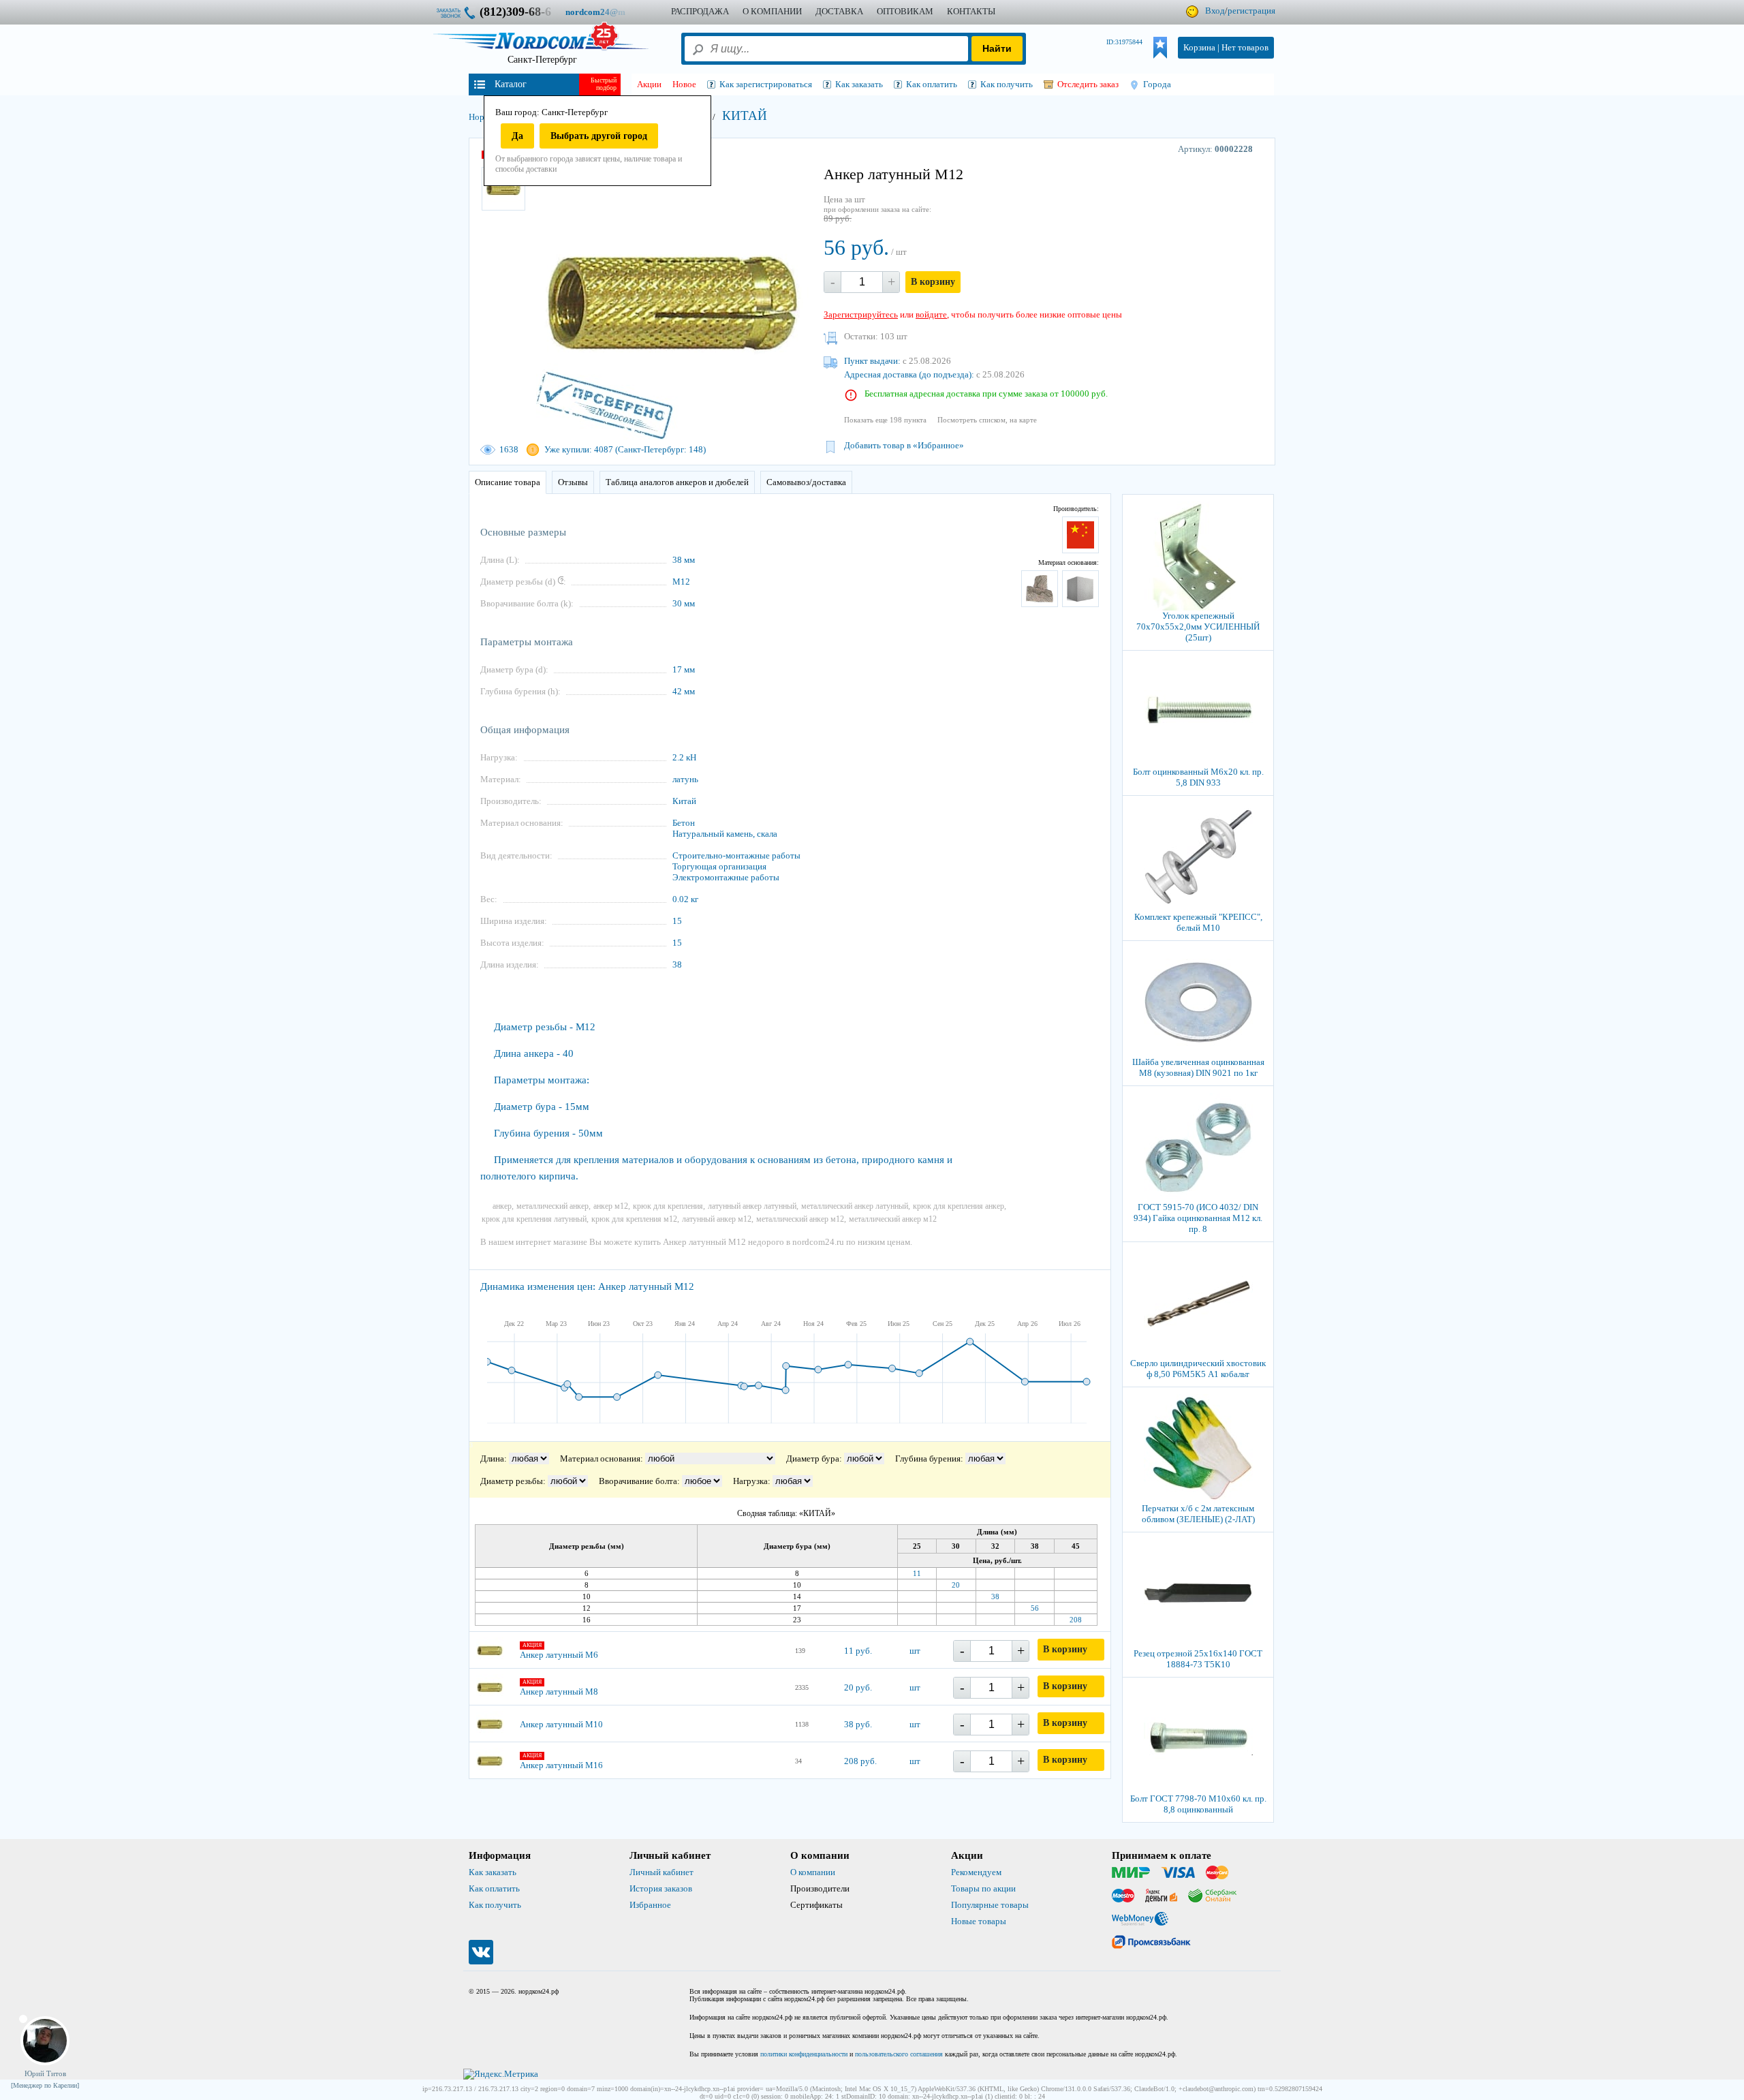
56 (1035, 1608)
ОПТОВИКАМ (905, 11)
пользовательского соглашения (899, 2054)
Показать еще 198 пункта (885, 420)
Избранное (650, 1905)
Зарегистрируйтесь (861, 314)
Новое (684, 84)
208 (1076, 1620)
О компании (813, 1872)
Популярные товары (990, 1905)
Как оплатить (494, 1888)
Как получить (495, 1905)
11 (917, 1573)
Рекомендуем (976, 1872)
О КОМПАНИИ (772, 11)
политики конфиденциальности (804, 2054)
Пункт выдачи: (872, 361)
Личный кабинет (661, 1872)
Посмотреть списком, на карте (987, 420)
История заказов (661, 1888)
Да (517, 136)
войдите (931, 314)
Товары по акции (983, 1888)
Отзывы (573, 482)
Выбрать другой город (599, 136)
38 (995, 1596)
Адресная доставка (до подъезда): (909, 374)
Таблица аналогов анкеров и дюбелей (677, 482)
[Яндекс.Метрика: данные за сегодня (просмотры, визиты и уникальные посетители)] (501, 2074)
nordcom (606, 12)
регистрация (1251, 11)
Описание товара (508, 482)
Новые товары (979, 1921)
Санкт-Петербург (542, 60)
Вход (1215, 11)
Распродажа (700, 11)
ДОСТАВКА (839, 11)
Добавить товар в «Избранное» (904, 445)
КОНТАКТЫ (971, 11)
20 (956, 1585)
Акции (649, 84)
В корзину (933, 282)
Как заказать (493, 1872)
